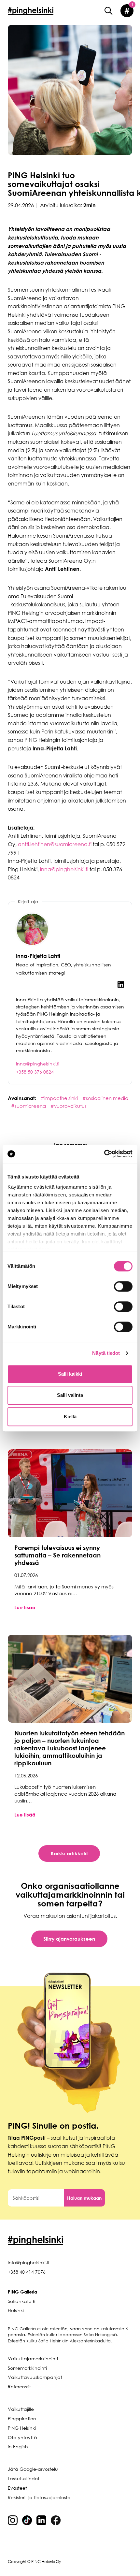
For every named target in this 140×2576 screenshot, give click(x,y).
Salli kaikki (70, 1374)
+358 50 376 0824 (35, 1072)
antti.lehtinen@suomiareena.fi (55, 844)
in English (18, 2446)
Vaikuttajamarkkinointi (33, 2359)
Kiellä (70, 1417)
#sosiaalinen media (105, 1098)
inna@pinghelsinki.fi (64, 869)
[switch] (123, 1286)
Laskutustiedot (24, 2478)
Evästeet (17, 2488)
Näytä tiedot (106, 1353)
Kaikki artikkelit (69, 1853)
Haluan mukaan (84, 2198)
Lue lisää (25, 1607)
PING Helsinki (22, 2428)
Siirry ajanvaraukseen (69, 1939)
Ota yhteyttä (22, 2437)
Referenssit (19, 2387)
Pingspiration (22, 2418)
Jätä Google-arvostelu (33, 2469)
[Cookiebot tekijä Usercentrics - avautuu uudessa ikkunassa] (104, 1154)
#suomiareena (29, 1106)
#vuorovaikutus (69, 1106)
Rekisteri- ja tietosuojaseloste (39, 2497)
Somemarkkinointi (27, 2368)
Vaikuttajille (21, 2409)
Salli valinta (70, 1395)
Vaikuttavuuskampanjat (35, 2377)
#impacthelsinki (60, 1098)
